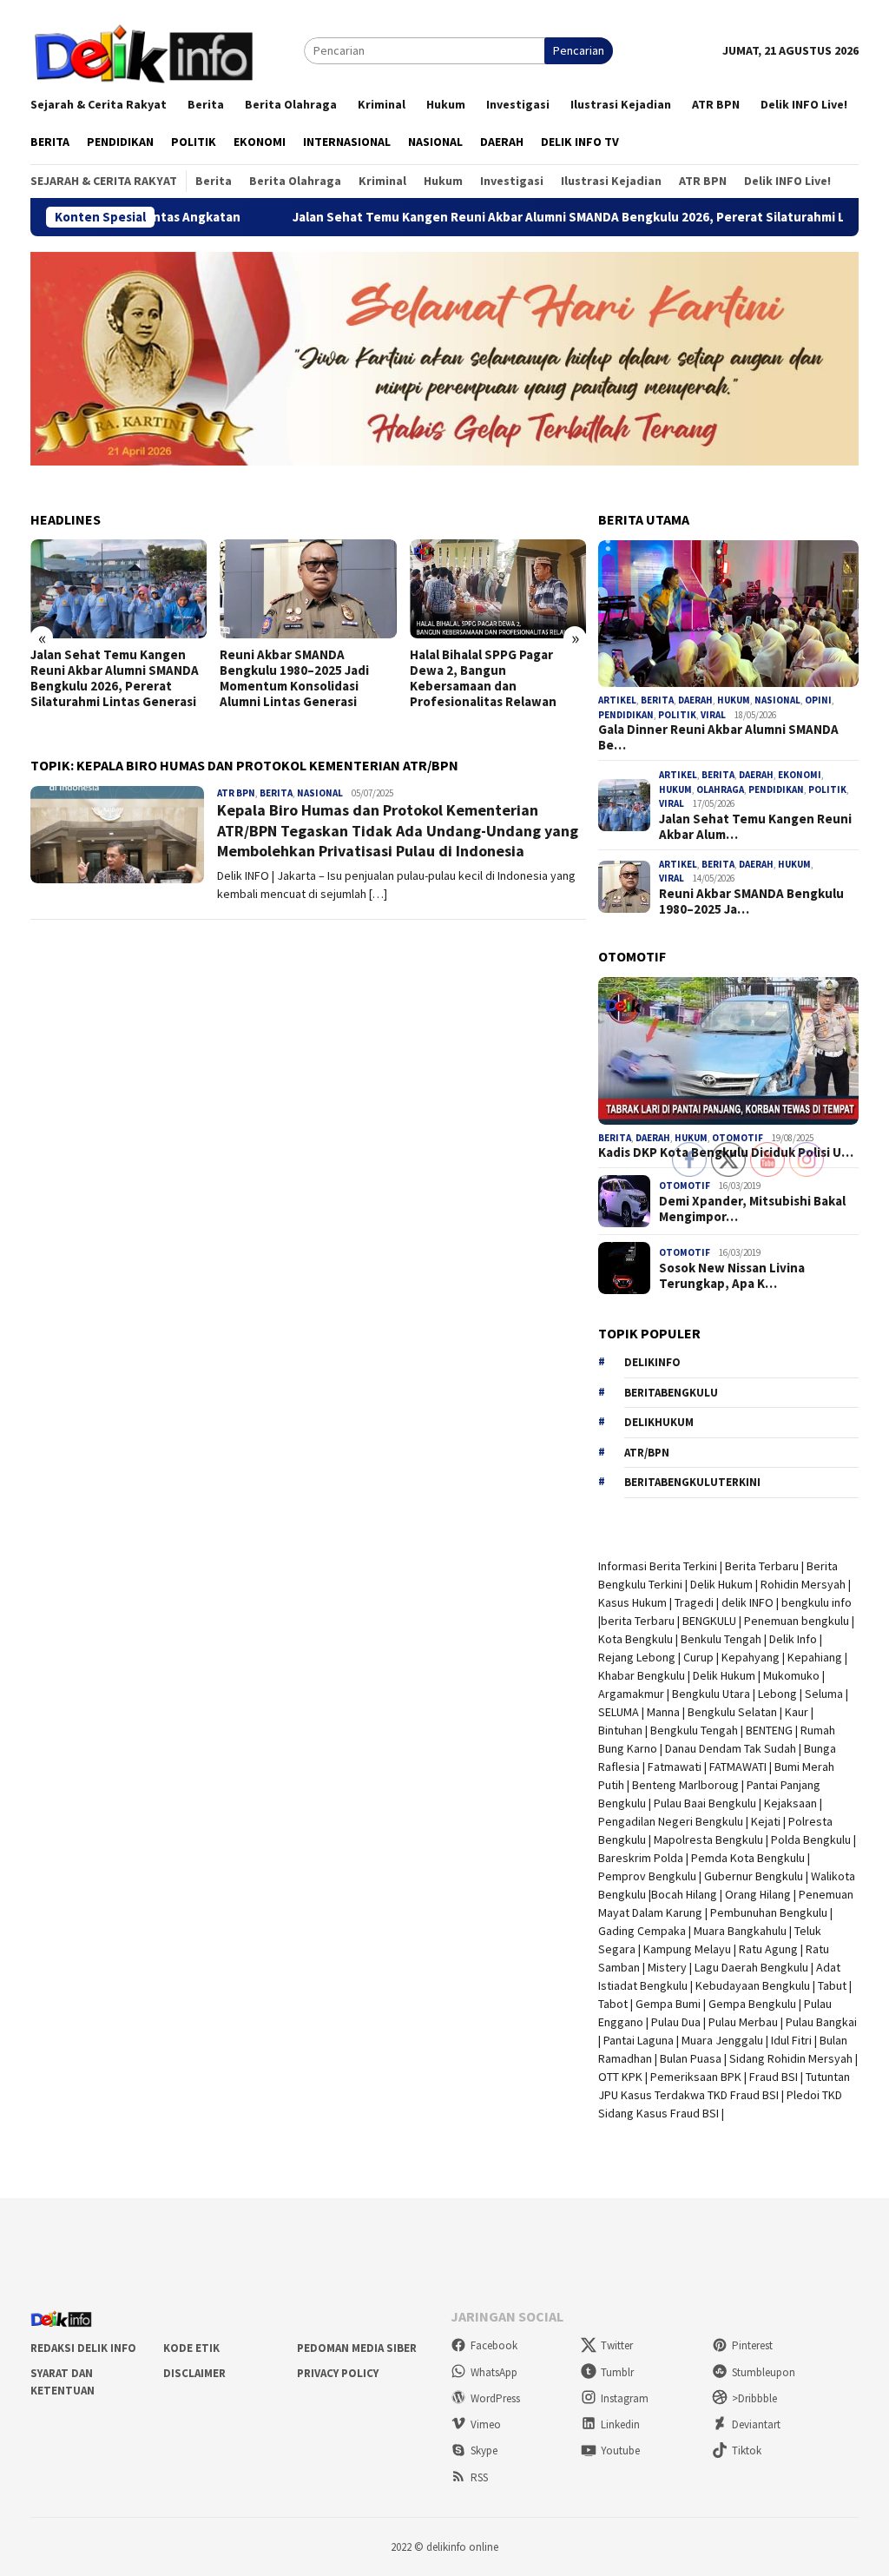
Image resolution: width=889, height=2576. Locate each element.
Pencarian (579, 50)
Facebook (494, 2345)
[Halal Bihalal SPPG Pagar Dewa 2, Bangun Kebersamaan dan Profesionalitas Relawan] (498, 589)
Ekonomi (800, 775)
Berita (276, 793)
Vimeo (486, 2424)
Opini (818, 700)
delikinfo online (461, 2547)
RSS (479, 2477)
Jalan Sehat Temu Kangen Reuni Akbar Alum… (755, 827)
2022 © (407, 2547)
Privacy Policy (338, 2373)
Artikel (617, 700)
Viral (713, 715)
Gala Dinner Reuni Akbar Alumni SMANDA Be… (718, 737)
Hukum (734, 700)
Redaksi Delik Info (83, 2348)
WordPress (495, 2398)
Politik (677, 715)
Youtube (620, 2451)
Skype (484, 2451)
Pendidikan (626, 715)
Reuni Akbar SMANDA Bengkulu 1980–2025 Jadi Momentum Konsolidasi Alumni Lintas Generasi (294, 678)
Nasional (320, 793)
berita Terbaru (638, 1621)
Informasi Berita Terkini (658, 1566)
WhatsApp (494, 2372)
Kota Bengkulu (635, 1639)
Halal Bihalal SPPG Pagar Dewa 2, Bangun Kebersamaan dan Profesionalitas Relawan (483, 678)
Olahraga (720, 789)
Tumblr (617, 2372)
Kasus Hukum (632, 1602)
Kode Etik (191, 2348)
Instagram (625, 2398)
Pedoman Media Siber (357, 2348)
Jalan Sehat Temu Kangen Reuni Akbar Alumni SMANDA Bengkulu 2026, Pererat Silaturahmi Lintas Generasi (530, 217)
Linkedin (620, 2424)
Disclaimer (194, 2373)
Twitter (617, 2345)
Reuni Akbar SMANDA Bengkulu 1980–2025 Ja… (751, 902)
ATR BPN (236, 793)
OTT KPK (620, 2077)
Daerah (695, 700)
